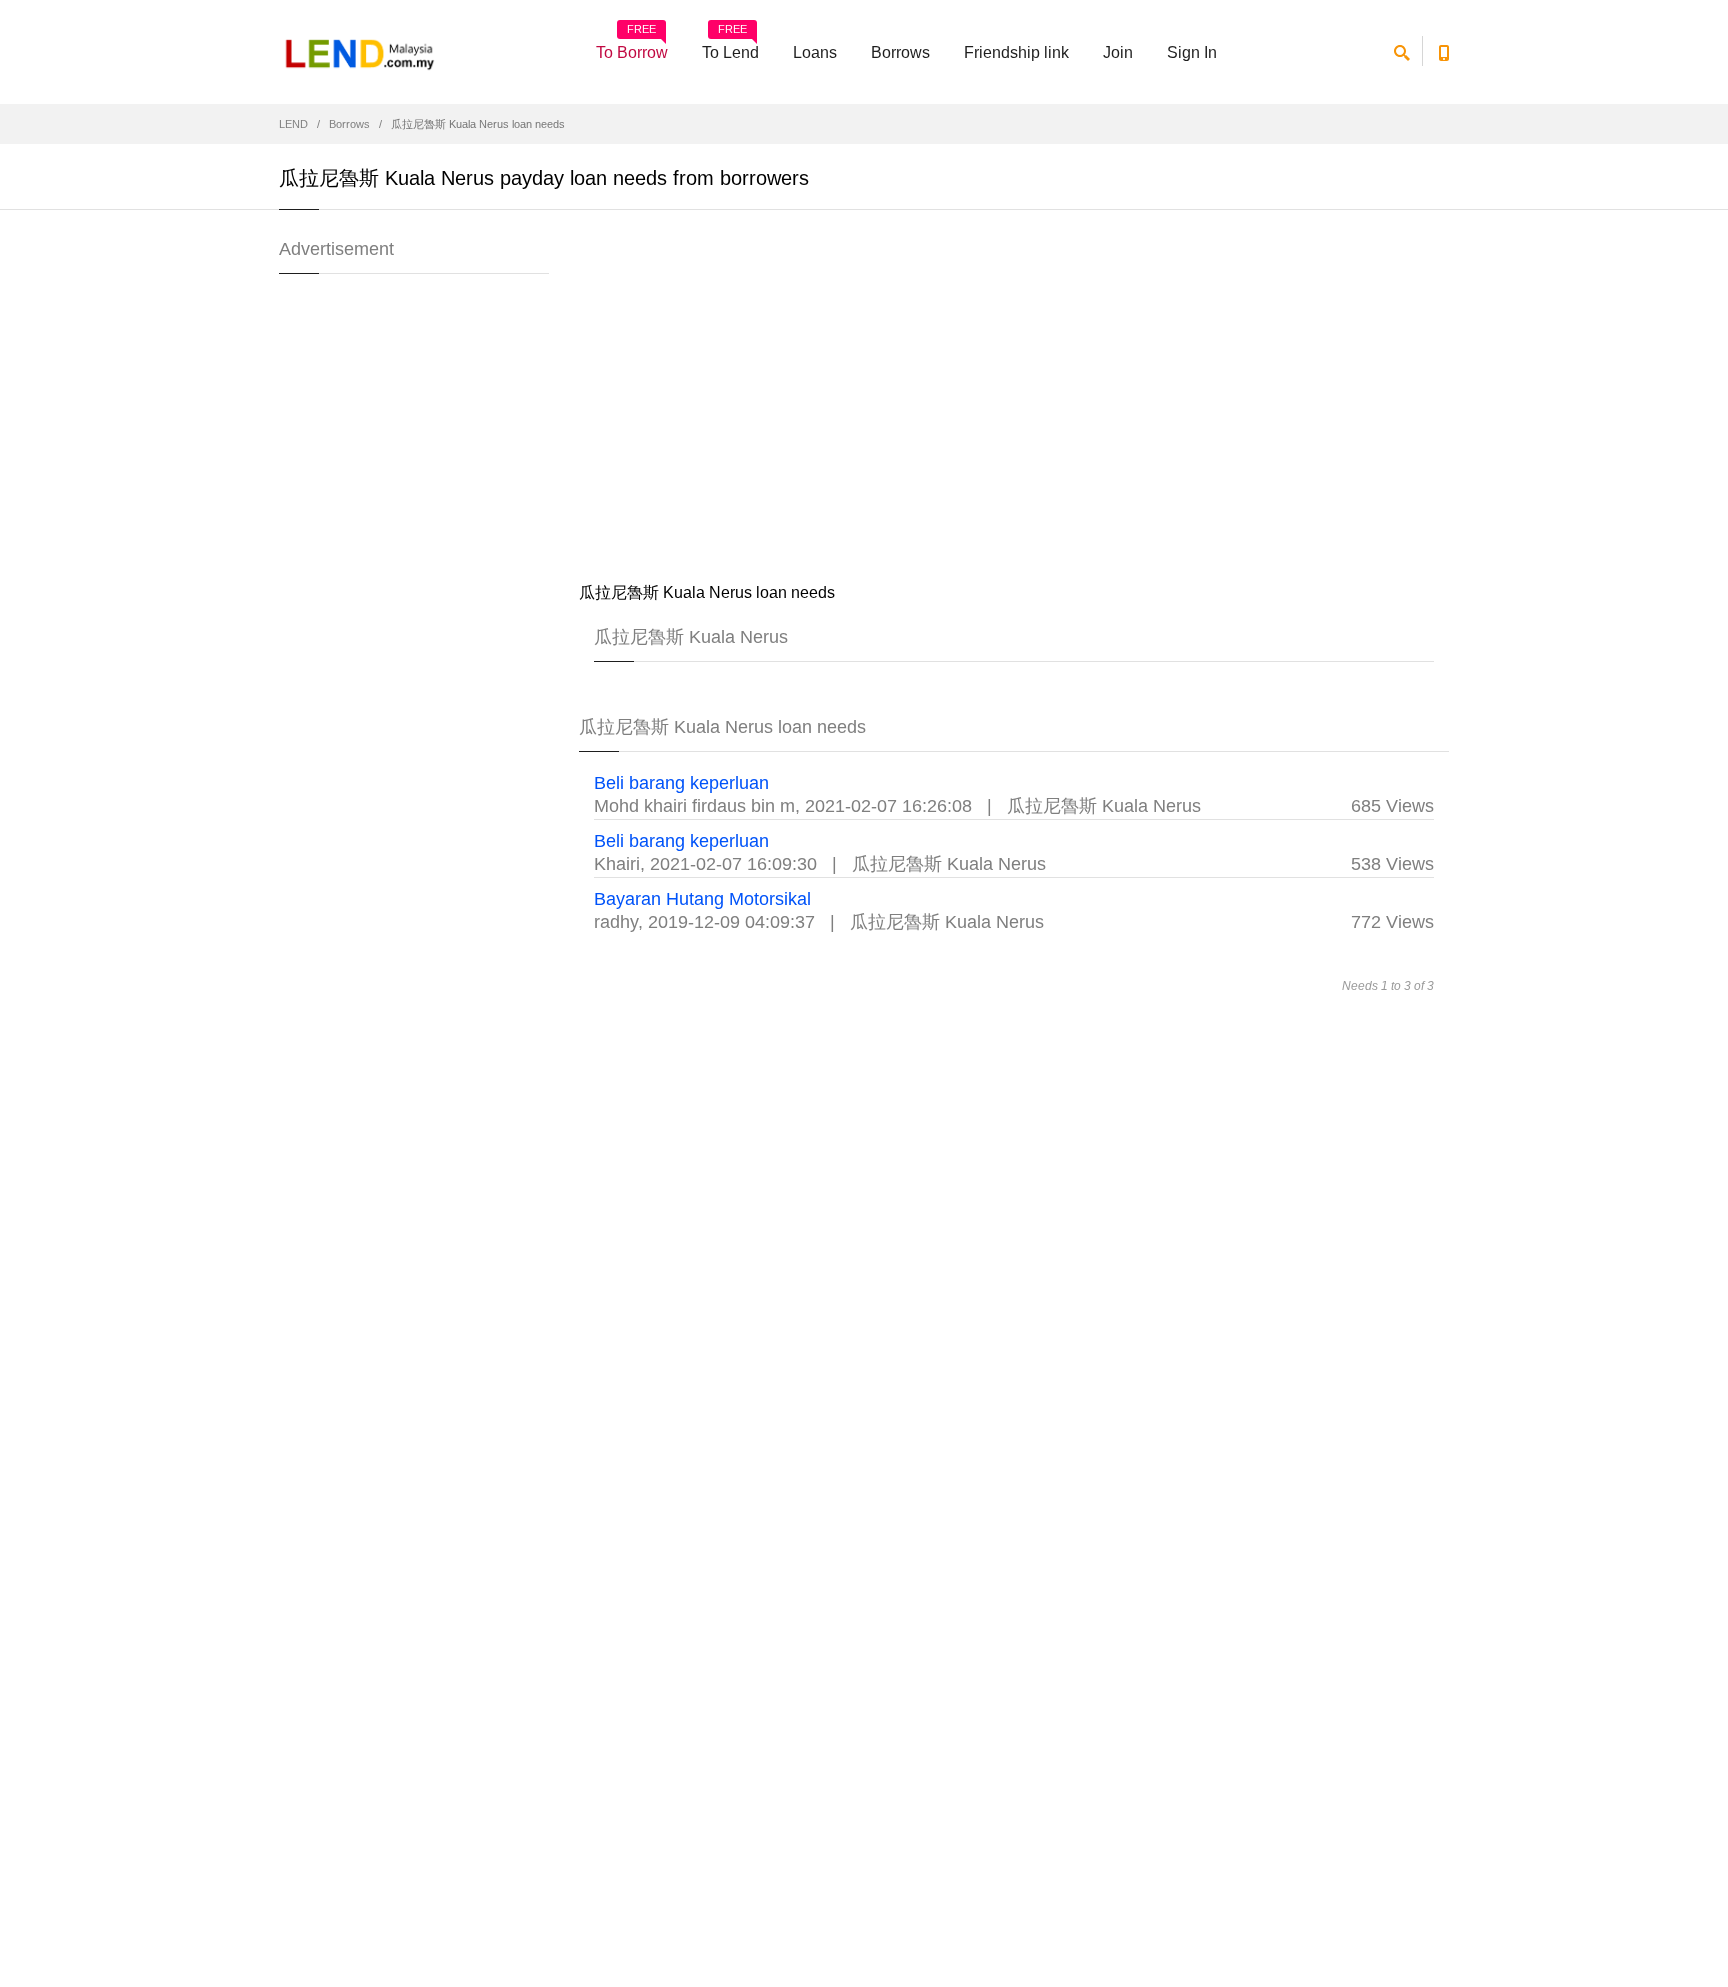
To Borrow (632, 46)
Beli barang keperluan (681, 783)
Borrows (900, 52)
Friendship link (1016, 52)
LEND (293, 124)
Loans (815, 52)
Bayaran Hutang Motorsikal (702, 899)
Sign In (1192, 52)
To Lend (730, 46)
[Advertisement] (1014, 400)
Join (1118, 52)
